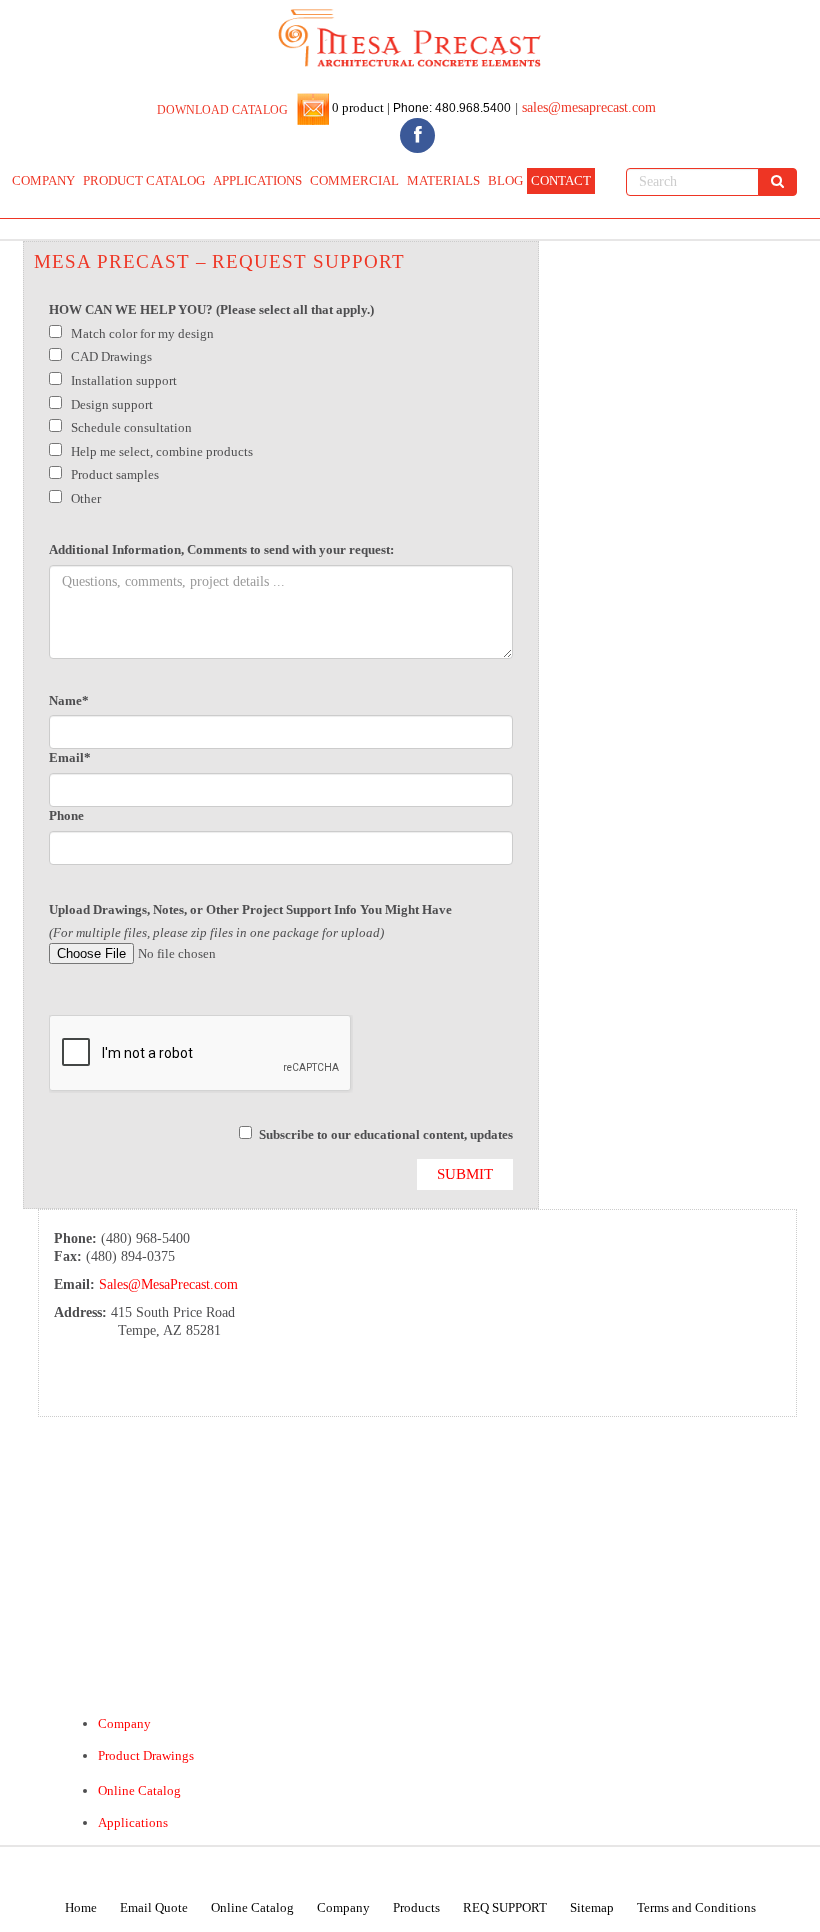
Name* (69, 700)
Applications (133, 1822)
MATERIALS (443, 180)
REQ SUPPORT (505, 1907)
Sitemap (592, 1907)
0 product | (359, 107)
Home (81, 1907)
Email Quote (154, 1907)
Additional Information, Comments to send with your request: (221, 549)
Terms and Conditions (696, 1907)
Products (416, 1907)
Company (124, 1723)
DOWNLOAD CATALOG (222, 110)
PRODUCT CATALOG (144, 180)
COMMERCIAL (354, 180)
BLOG (505, 180)
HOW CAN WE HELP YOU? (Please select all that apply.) (211, 309)
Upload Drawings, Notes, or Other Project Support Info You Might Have (250, 909)
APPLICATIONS (257, 180)
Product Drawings (146, 1755)
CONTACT (561, 180)
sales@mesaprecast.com (589, 107)
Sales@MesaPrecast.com (168, 1284)
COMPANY (43, 180)
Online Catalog (139, 1790)
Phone (66, 815)
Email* (70, 757)
